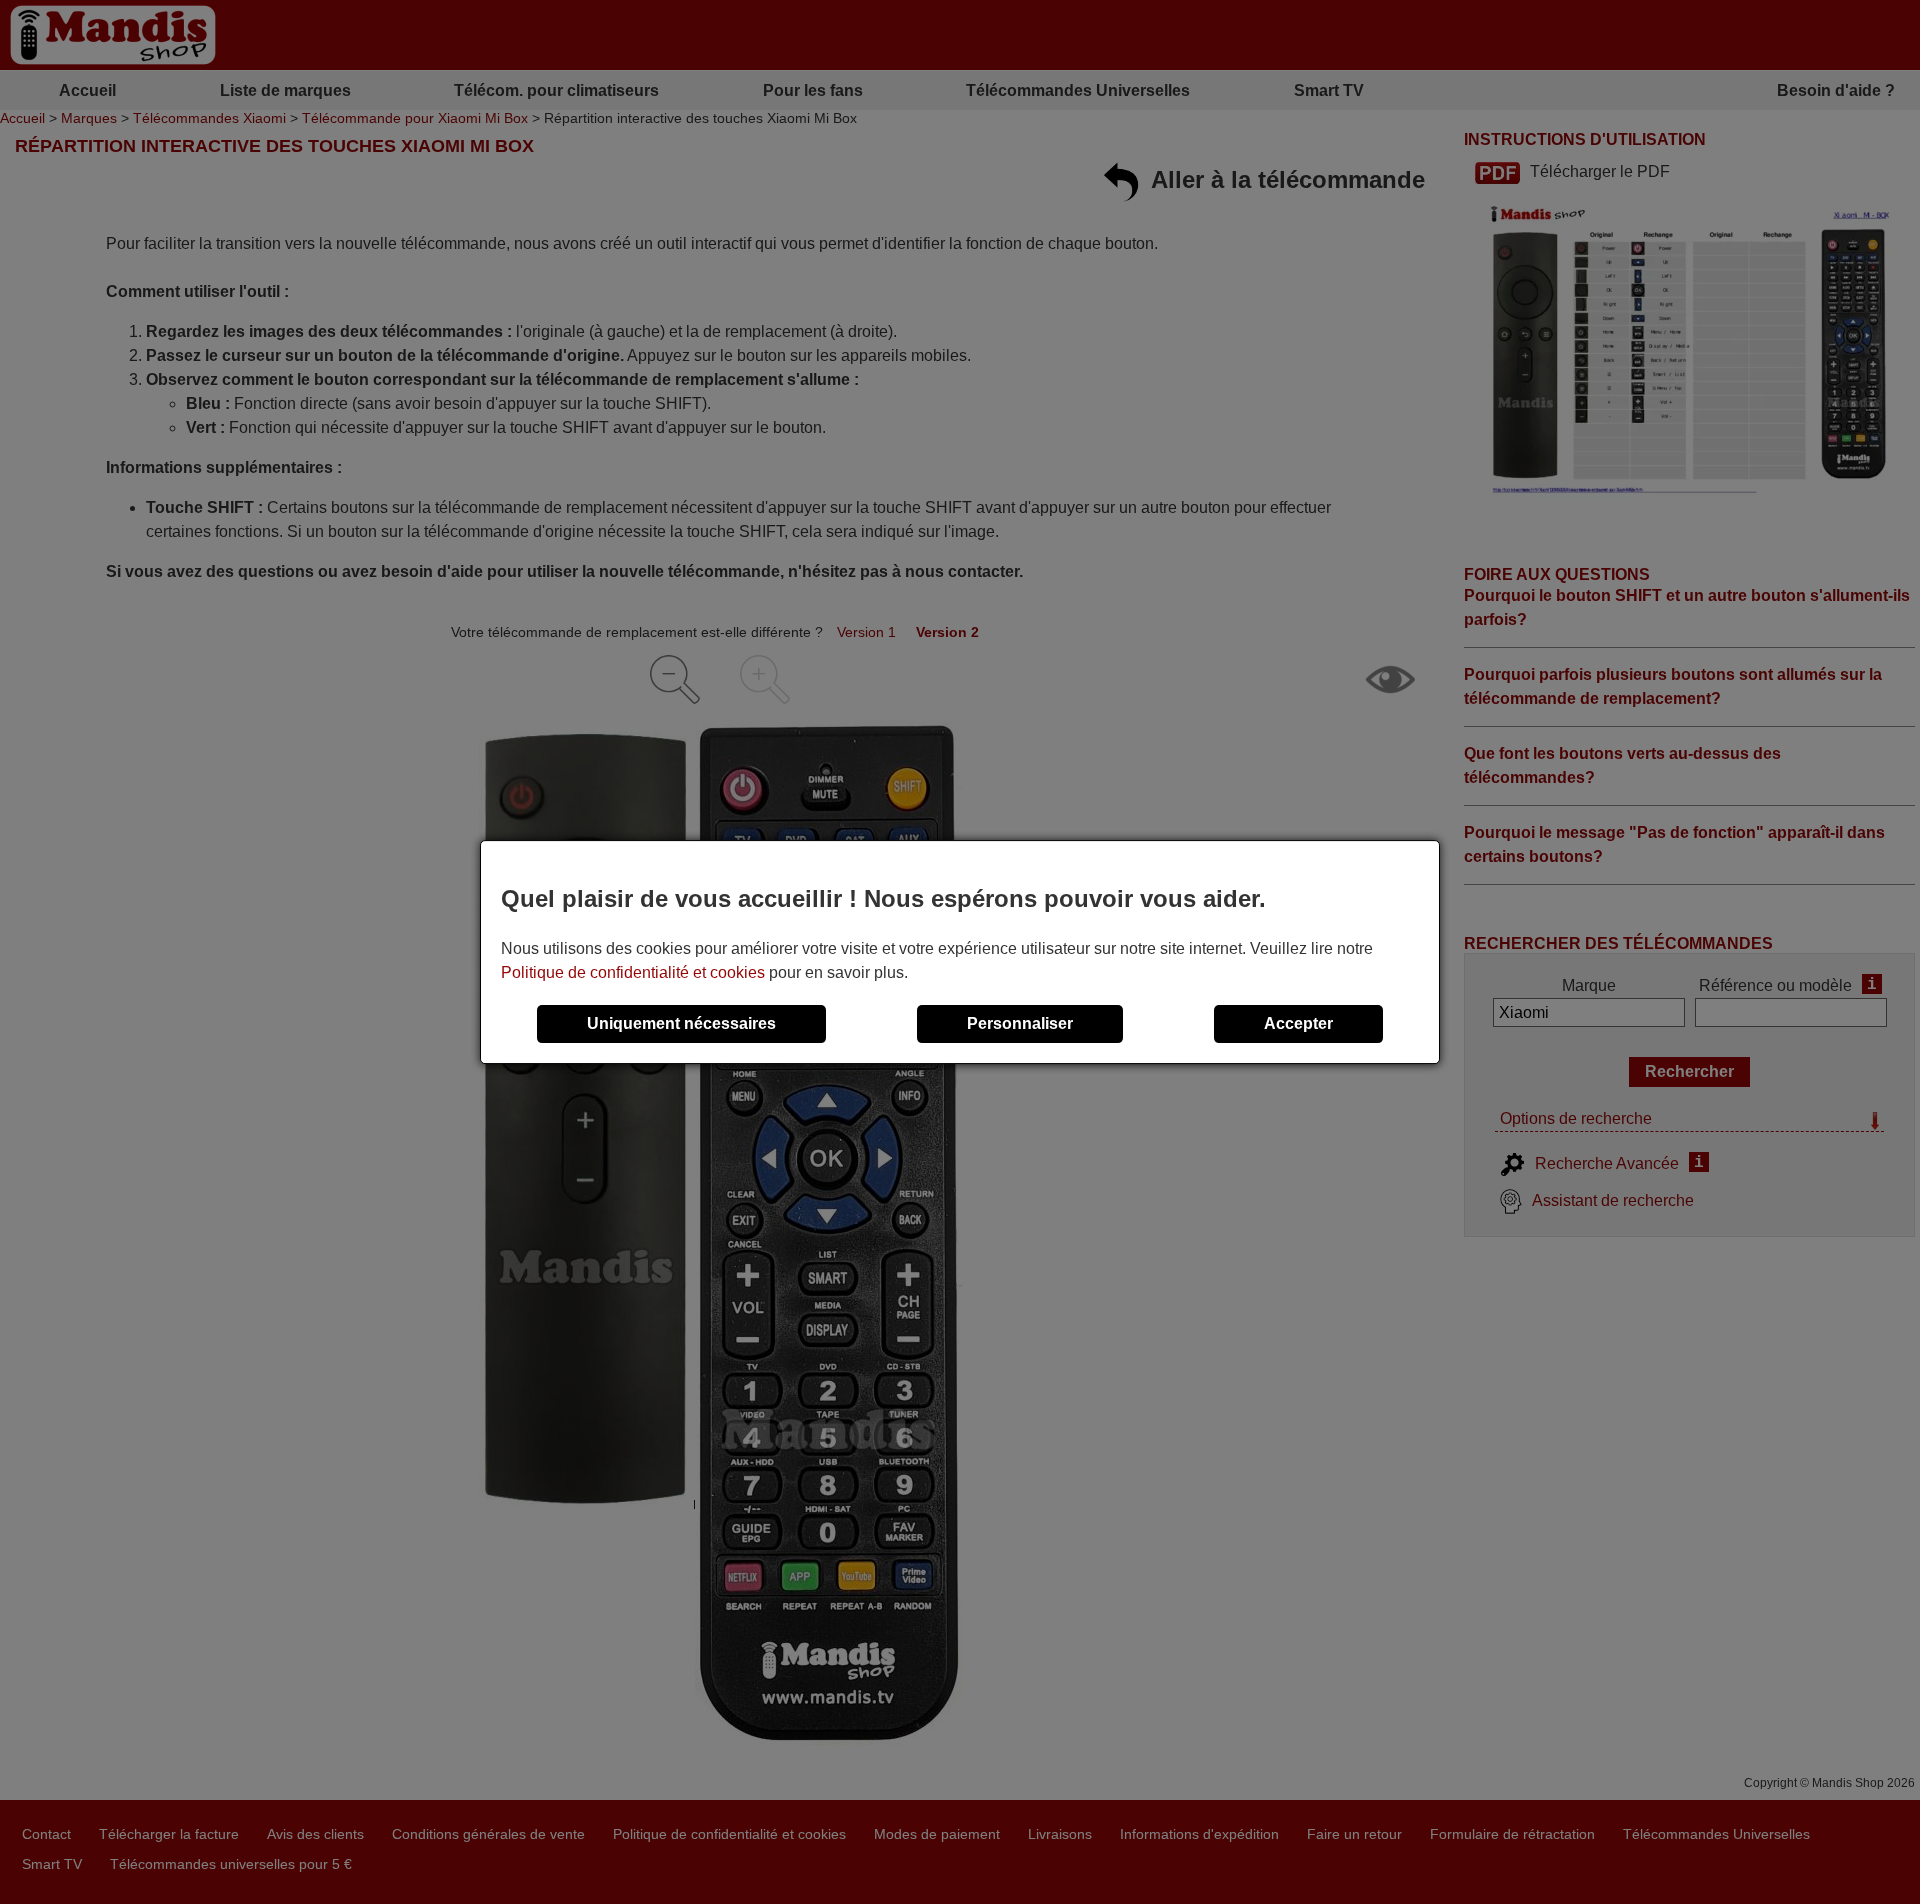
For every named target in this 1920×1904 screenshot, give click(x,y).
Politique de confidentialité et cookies (633, 972)
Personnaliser (1020, 1023)
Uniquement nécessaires (681, 1023)
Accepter (1298, 1023)
